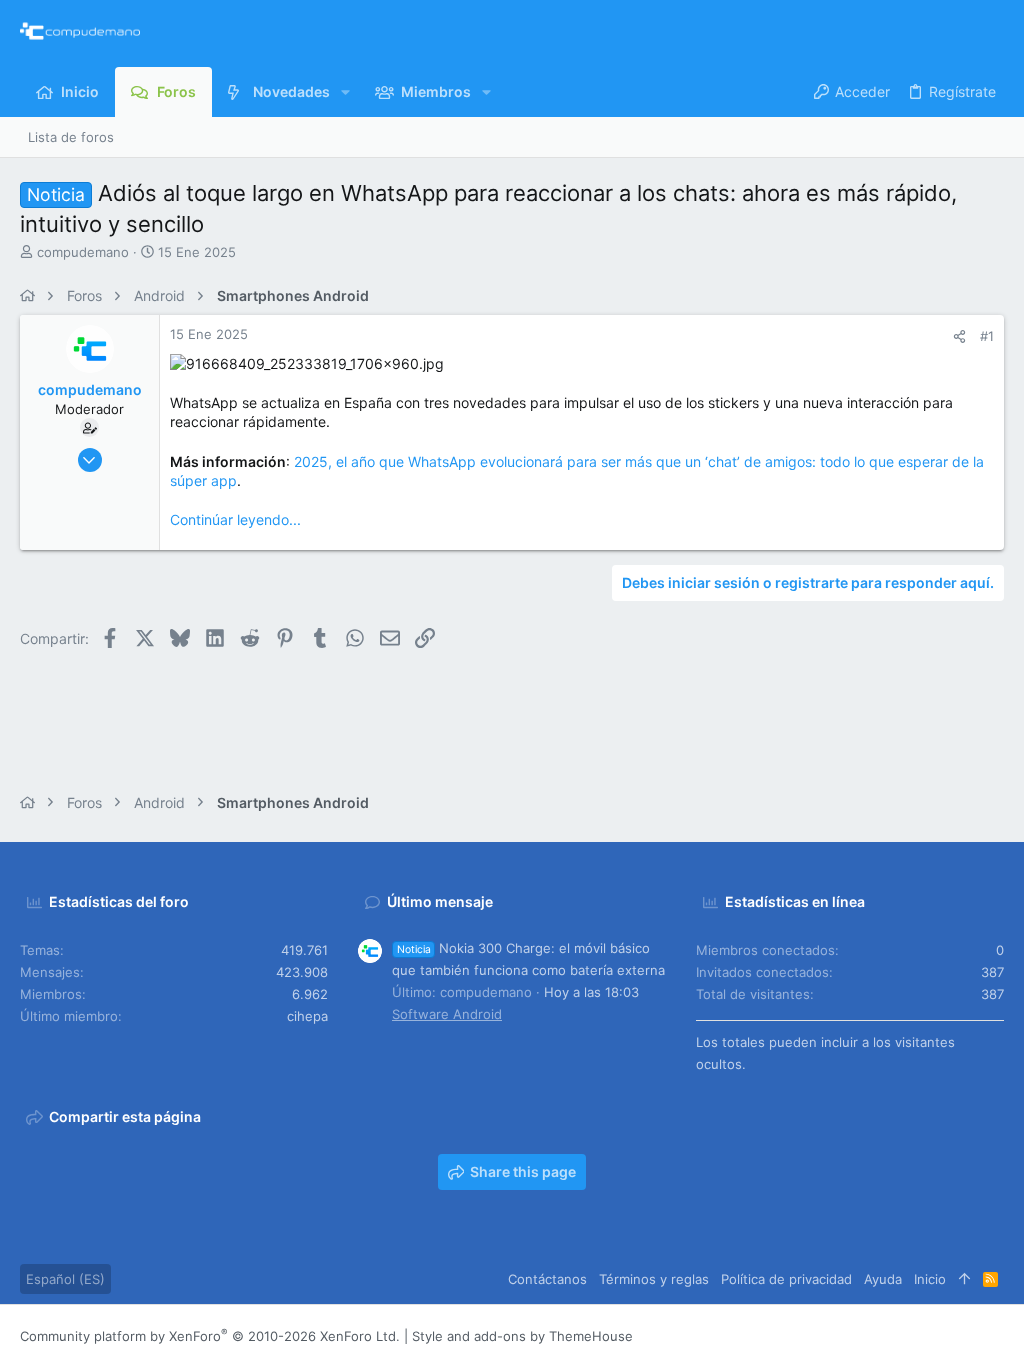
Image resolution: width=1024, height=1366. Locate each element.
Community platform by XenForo (210, 1336)
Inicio (930, 1279)
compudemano (83, 252)
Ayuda (883, 1279)
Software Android (447, 1014)
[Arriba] (964, 1279)
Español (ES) (65, 1279)
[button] (345, 92)
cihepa (307, 1016)
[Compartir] (959, 336)
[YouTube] (995, 1335)
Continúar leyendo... (235, 519)
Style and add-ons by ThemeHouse (522, 1336)
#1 (987, 336)
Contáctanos (547, 1279)
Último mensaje (440, 901)
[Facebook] (875, 1335)
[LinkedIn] (935, 1335)
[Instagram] (905, 1335)
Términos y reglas (654, 1279)
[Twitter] (965, 1335)
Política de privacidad (786, 1279)
